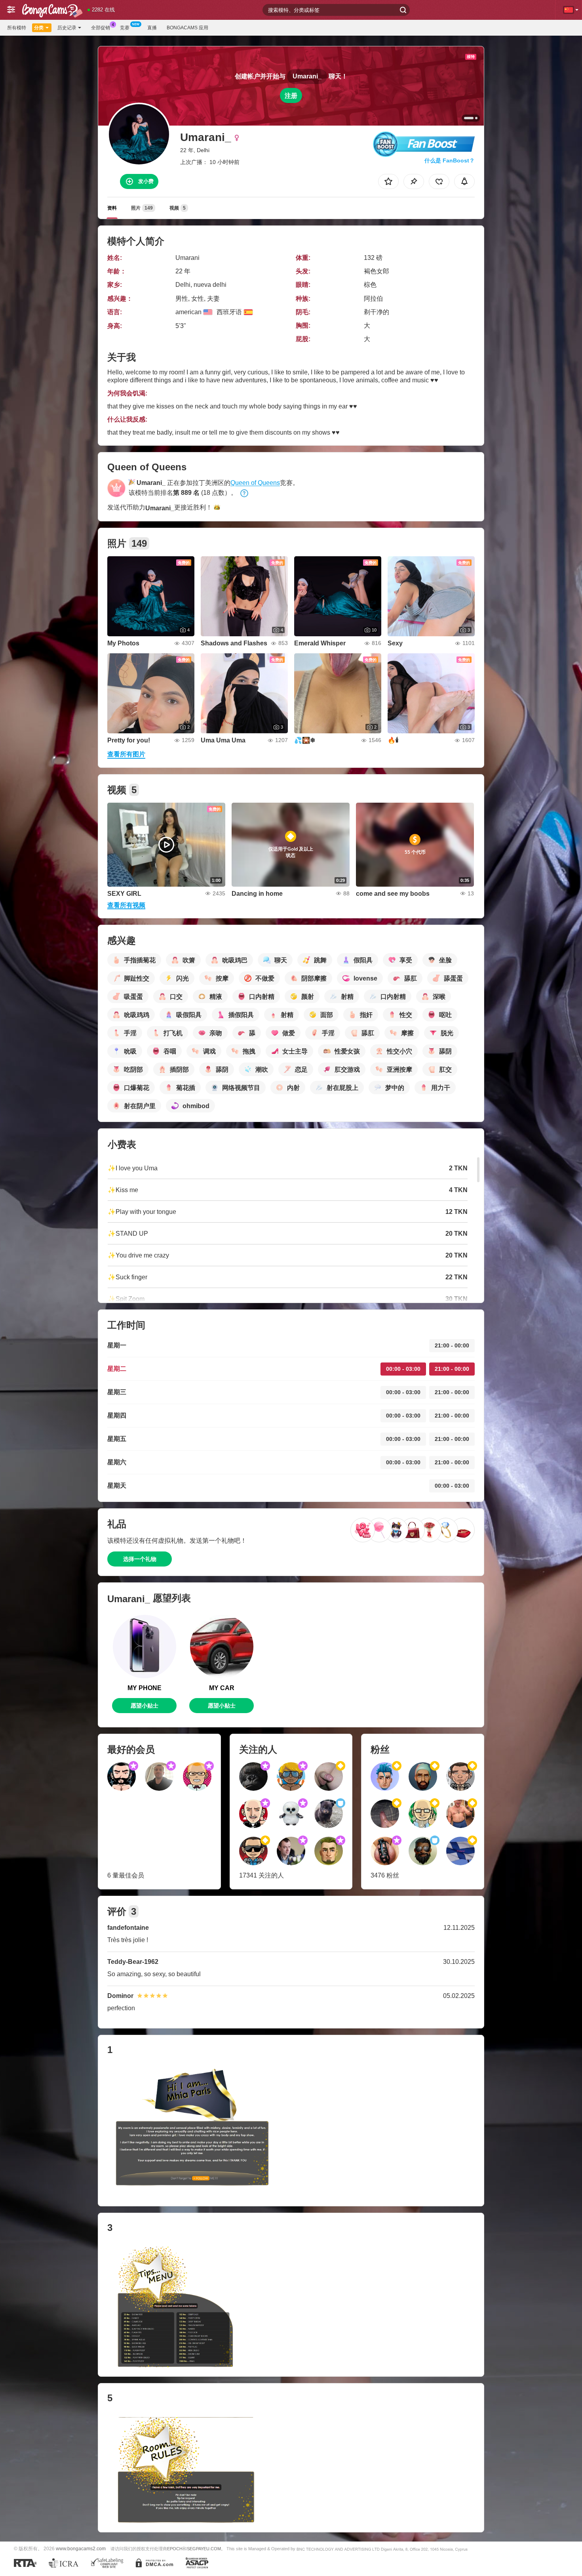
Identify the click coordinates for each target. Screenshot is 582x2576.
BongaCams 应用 (187, 28)
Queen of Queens (255, 483)
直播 (152, 28)
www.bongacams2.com (81, 2548)
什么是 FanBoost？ (450, 160)
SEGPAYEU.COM (204, 2549)
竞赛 (125, 28)
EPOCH (175, 2549)
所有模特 (17, 28)
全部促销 (101, 28)
